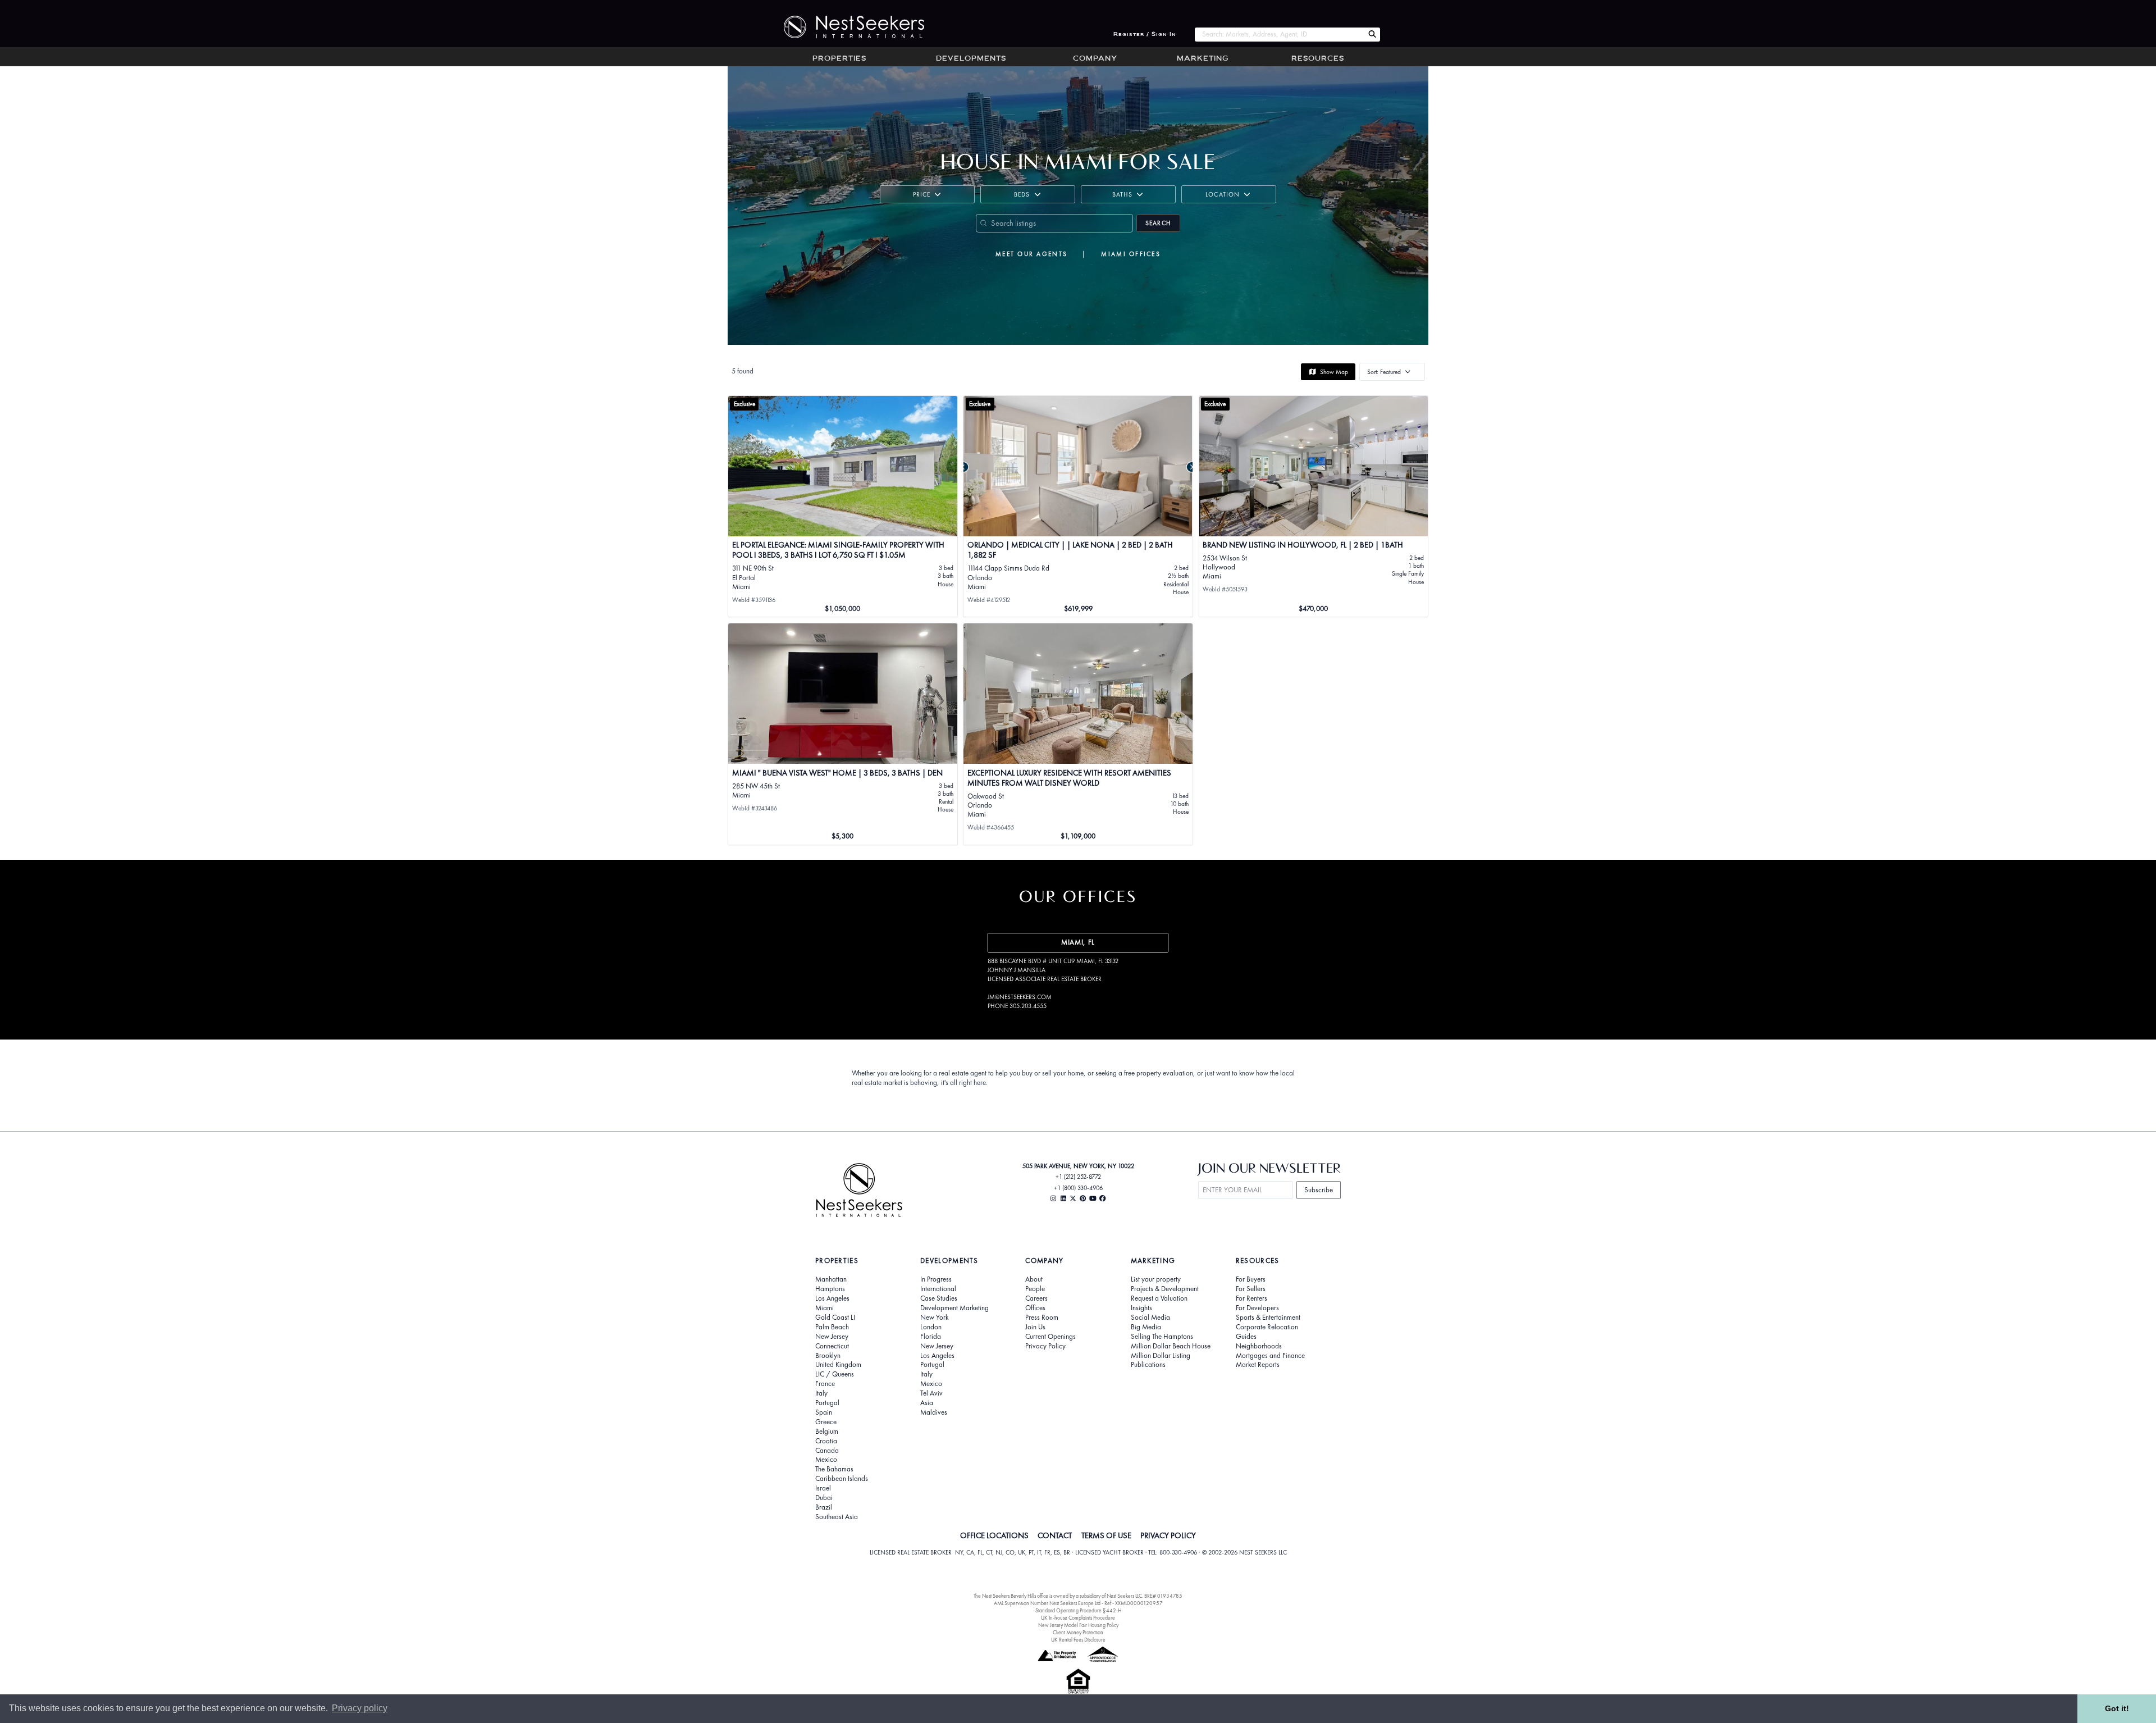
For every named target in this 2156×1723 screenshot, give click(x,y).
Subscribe (1319, 1190)
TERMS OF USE (1106, 1535)
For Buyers (1251, 1279)
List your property (1156, 1279)
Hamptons (830, 1289)
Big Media (1146, 1327)
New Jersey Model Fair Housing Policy (1078, 1625)
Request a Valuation (1159, 1298)
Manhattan (831, 1279)
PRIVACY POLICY (1168, 1535)
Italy (821, 1393)
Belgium (827, 1432)
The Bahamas (834, 1469)
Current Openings (1050, 1337)
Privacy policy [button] (360, 1708)
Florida (931, 1337)
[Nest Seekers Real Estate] (847, 27)
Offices (1035, 1308)
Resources (1318, 59)
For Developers (1257, 1308)
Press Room (1042, 1318)
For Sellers (1251, 1289)
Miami (825, 1308)
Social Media (1150, 1318)
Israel (823, 1488)
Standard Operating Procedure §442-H (1078, 1610)
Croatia (826, 1441)
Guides (1246, 1337)
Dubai (824, 1498)
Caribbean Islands (842, 1479)
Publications (1148, 1365)
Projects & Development (1165, 1289)
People (1035, 1289)
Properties (839, 59)
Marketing (1203, 59)
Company (1095, 59)
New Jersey (832, 1337)
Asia (927, 1403)
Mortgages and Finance (1270, 1356)
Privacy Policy (1045, 1346)
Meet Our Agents (1031, 254)
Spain (824, 1412)
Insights (1141, 1308)
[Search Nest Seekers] (1372, 35)
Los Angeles (832, 1298)
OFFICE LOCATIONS (994, 1535)
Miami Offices (1131, 254)
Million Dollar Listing (1161, 1356)
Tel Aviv (931, 1393)
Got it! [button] (2117, 1708)
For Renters (1251, 1298)
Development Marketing (954, 1308)
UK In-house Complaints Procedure (1078, 1618)
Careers (1036, 1298)
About (1034, 1279)
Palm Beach (832, 1327)
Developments (971, 59)
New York (934, 1318)
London (931, 1327)
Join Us (1035, 1327)
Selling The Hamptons (1162, 1337)
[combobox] (1279, 35)
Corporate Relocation (1267, 1327)
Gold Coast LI (835, 1318)
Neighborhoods (1259, 1346)
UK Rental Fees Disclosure (1078, 1640)
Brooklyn (828, 1356)
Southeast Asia (837, 1517)
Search (1158, 223)
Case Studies (939, 1298)
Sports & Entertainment (1268, 1318)
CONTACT (1055, 1535)
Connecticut (832, 1346)
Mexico (826, 1460)
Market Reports (1258, 1365)
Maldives (934, 1412)
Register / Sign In (1145, 35)
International (938, 1289)
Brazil (824, 1507)
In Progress (936, 1279)
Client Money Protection (1078, 1632)
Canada (827, 1451)
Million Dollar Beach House (1171, 1346)
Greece (826, 1422)
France (825, 1384)
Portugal (827, 1403)
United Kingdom (838, 1365)
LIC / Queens (835, 1374)
